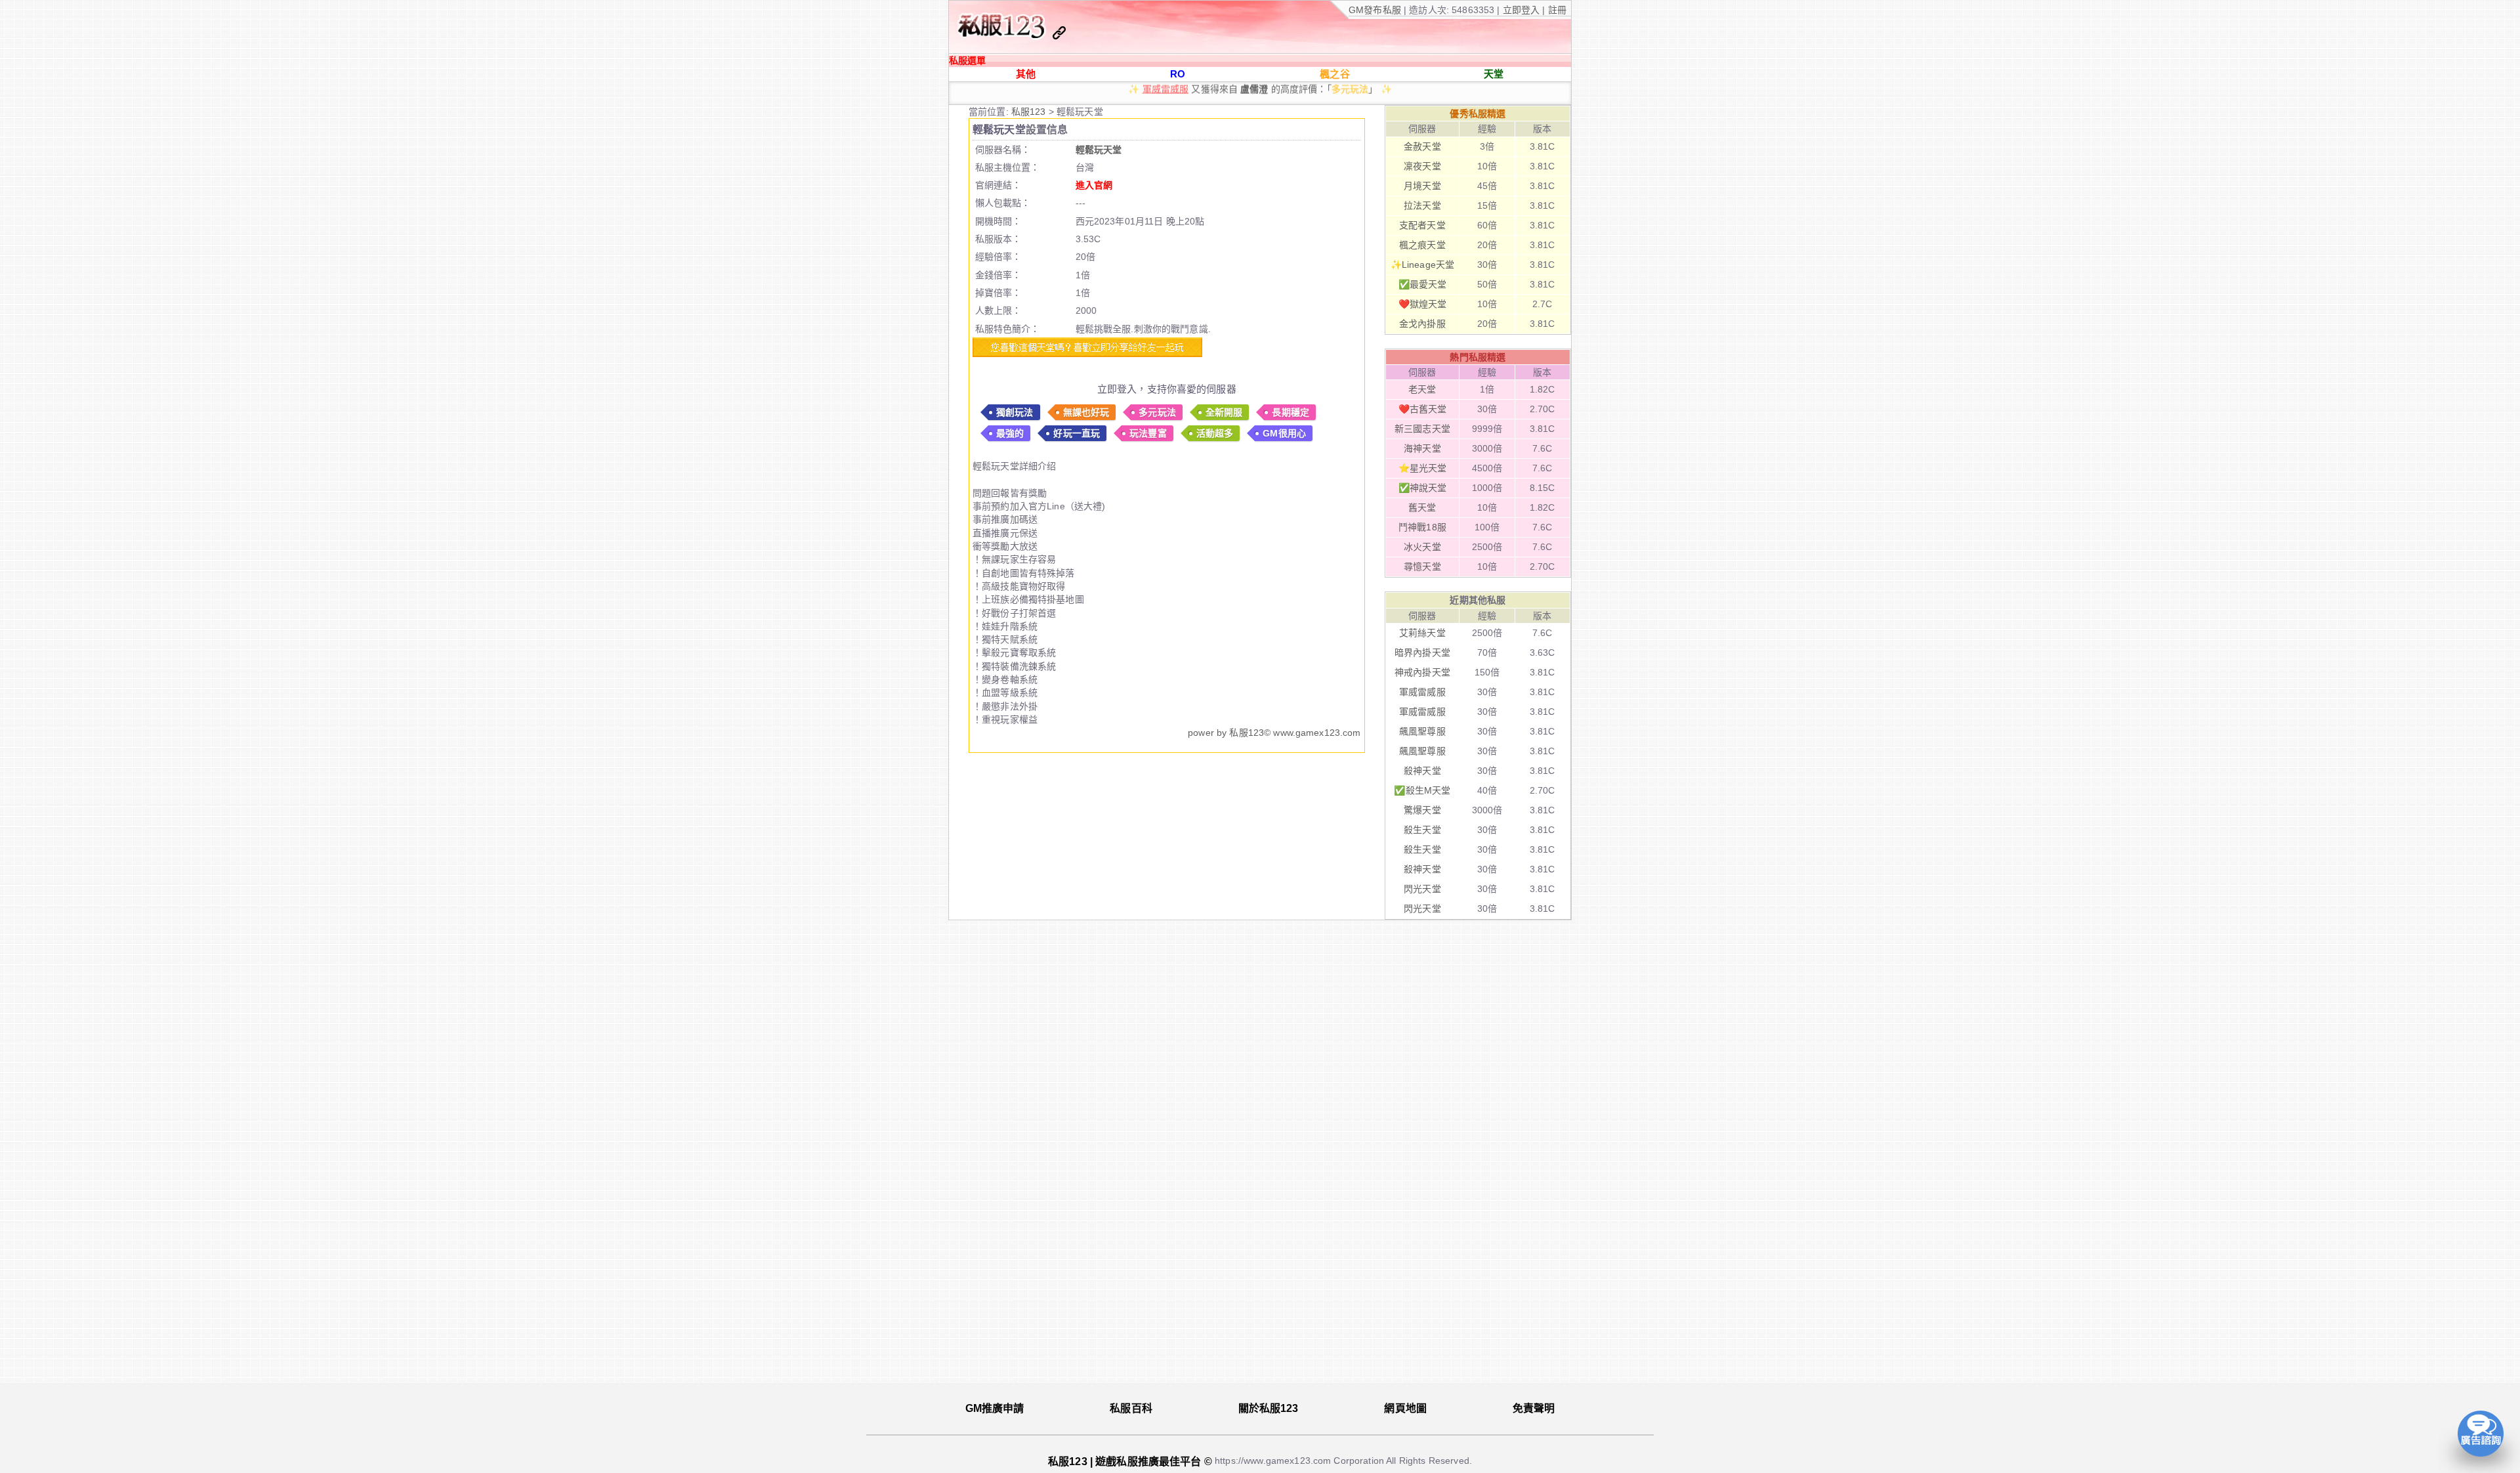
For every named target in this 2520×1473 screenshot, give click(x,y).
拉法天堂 (1422, 205)
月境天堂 (1422, 186)
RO (1178, 74)
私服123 (1030, 112)
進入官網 (1094, 185)
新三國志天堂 (1422, 429)
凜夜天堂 (1422, 166)
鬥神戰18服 (1422, 527)
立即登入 (1523, 10)
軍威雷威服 (1422, 692)
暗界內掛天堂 (1422, 652)
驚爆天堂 (1422, 810)
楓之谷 (1334, 74)
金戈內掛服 (1422, 324)
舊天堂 (1422, 507)
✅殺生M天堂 (1422, 790)
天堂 (1494, 74)
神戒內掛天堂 (1422, 672)
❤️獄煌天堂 (1423, 304)
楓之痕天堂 (1422, 245)
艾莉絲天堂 (1422, 633)
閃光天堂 (1228, 94)
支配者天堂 (1422, 225)
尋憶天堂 (1422, 566)
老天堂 (1422, 389)
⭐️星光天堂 (1423, 468)
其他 (1026, 74)
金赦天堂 (1422, 146)
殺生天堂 (1422, 830)
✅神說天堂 (1423, 488)
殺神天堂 (1422, 771)
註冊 (1556, 10)
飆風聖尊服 (1422, 731)
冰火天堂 (1422, 547)
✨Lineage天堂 (1422, 265)
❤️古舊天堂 (1423, 409)
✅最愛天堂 (1423, 284)
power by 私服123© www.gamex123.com (1274, 733)
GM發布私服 (1375, 10)
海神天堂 (1422, 448)
